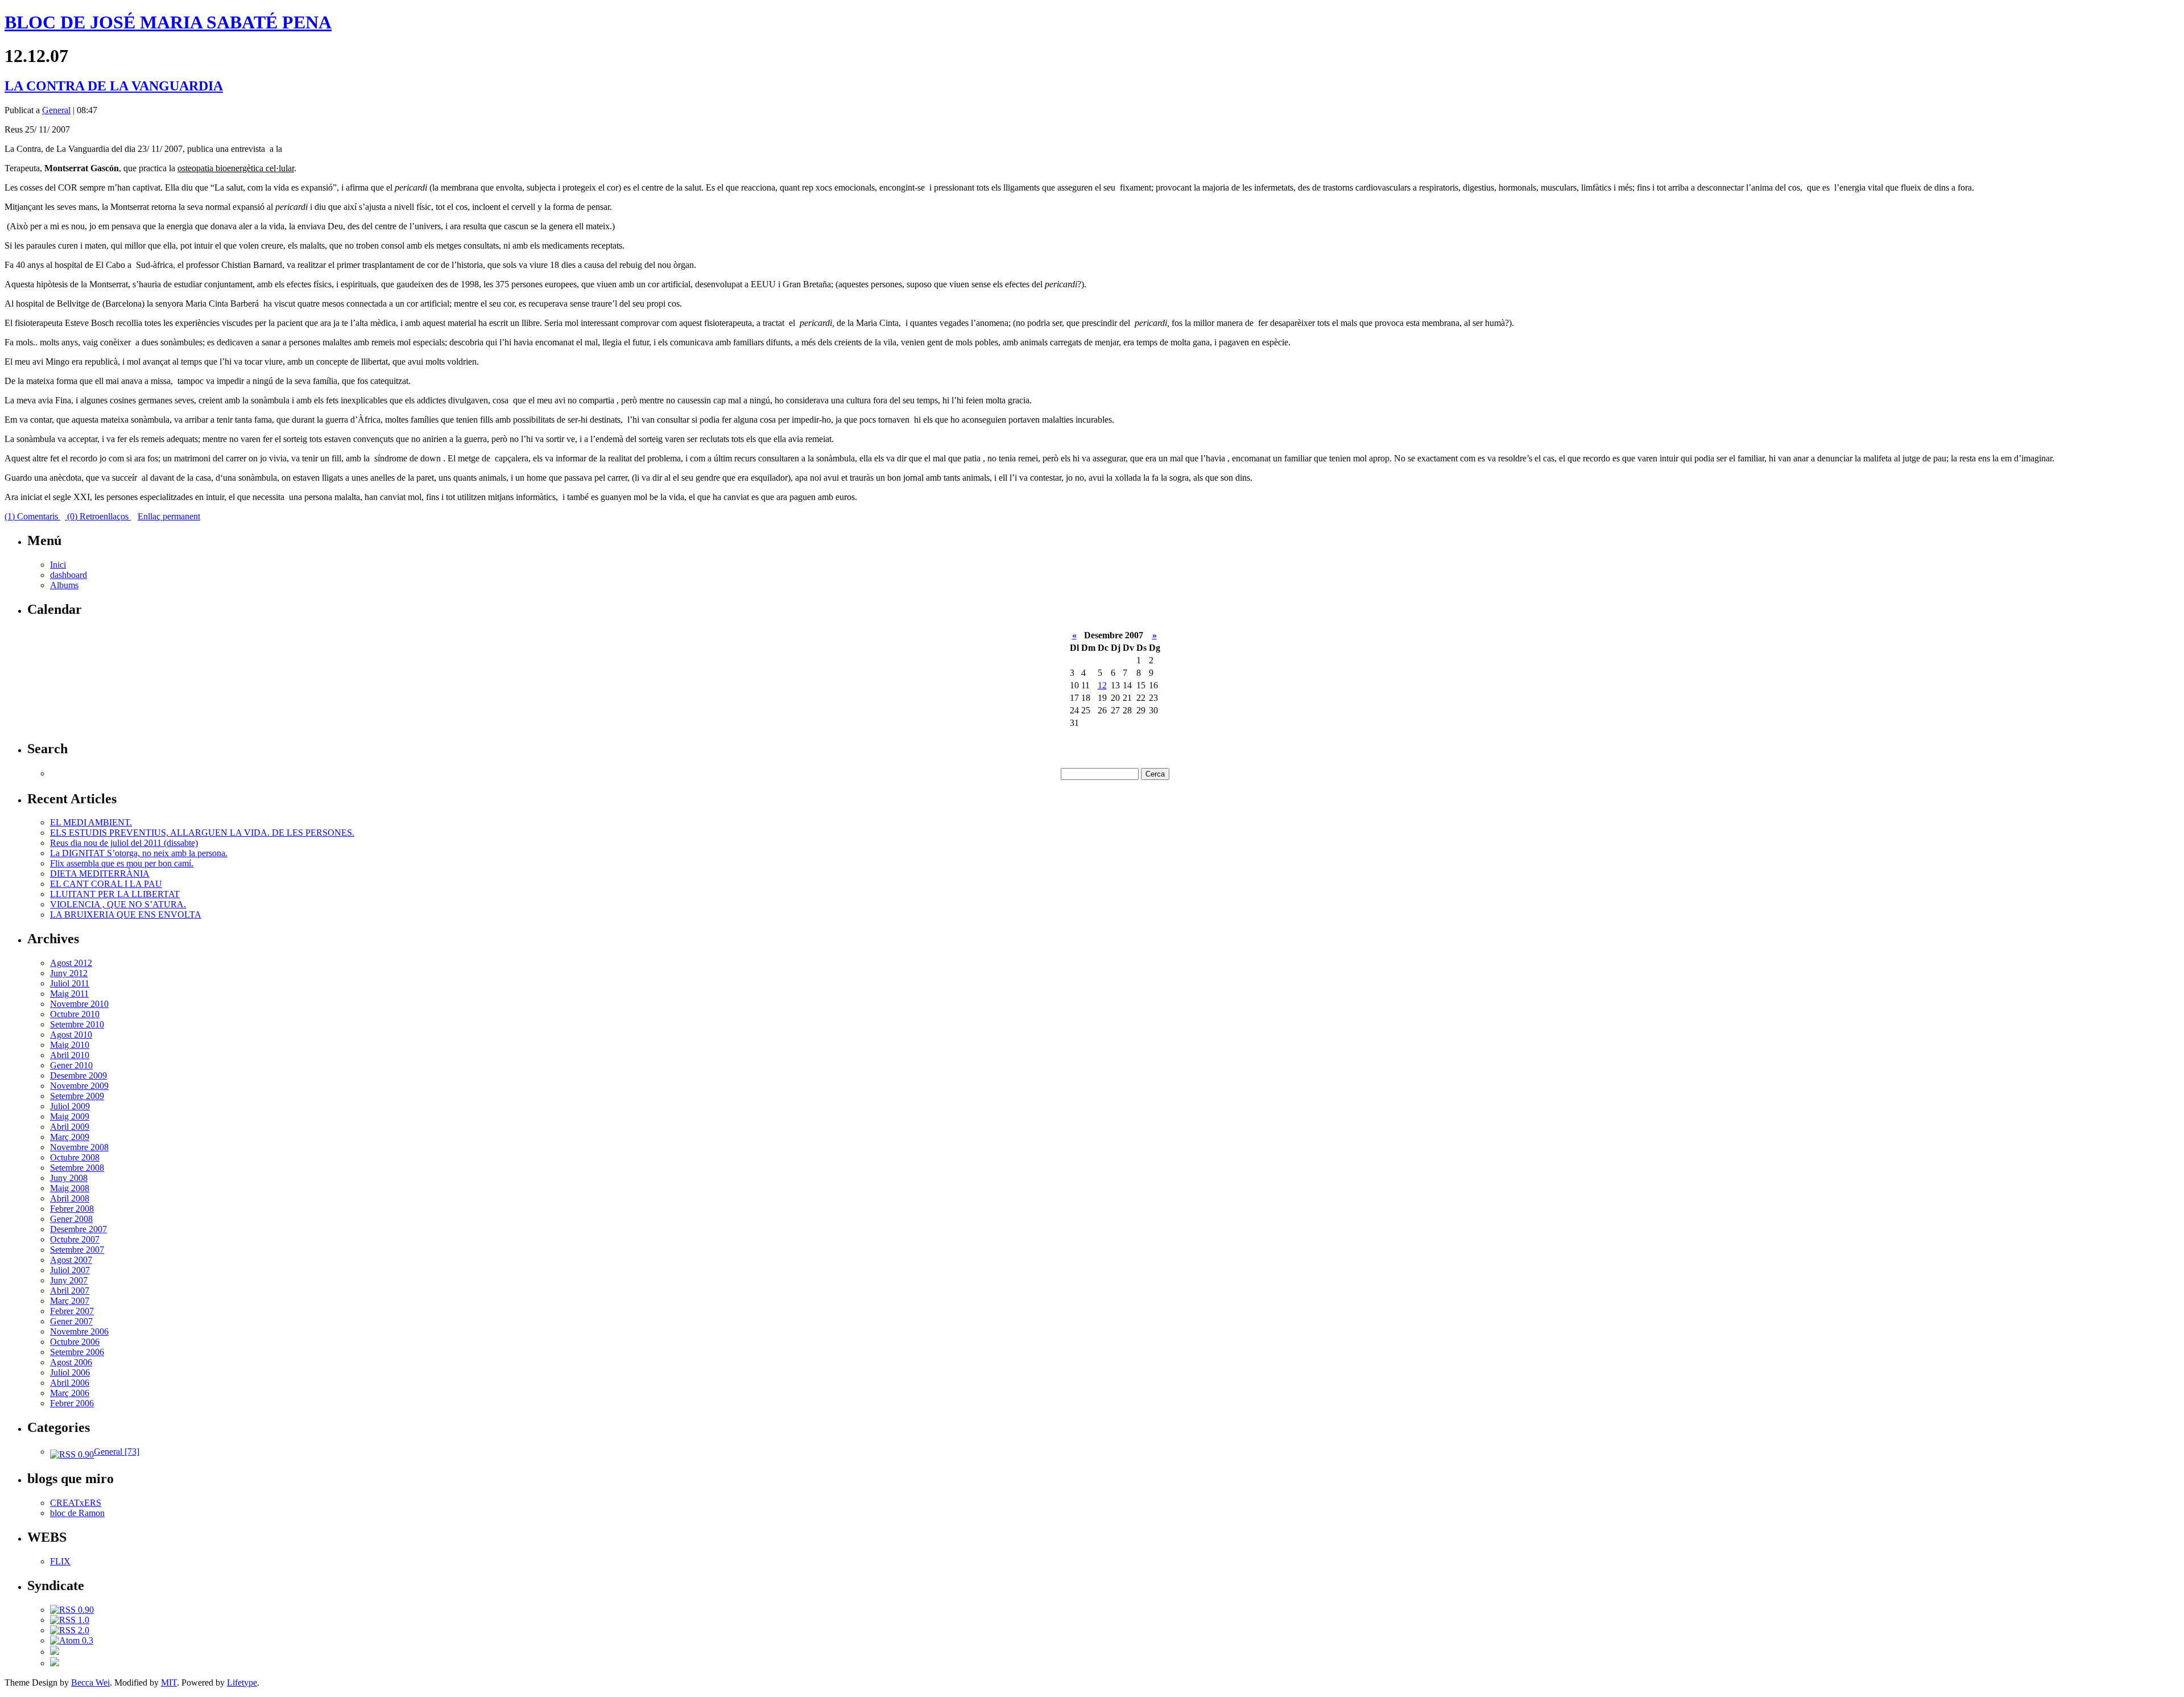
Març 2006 (70, 1393)
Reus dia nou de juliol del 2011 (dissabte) (124, 843)
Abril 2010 (70, 1055)
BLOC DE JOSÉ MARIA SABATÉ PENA (168, 22)
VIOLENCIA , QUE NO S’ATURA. (118, 904)
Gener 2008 (71, 1219)
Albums (64, 585)
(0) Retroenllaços (98, 516)
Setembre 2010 (77, 1024)
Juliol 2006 (70, 1372)
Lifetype (242, 1682)
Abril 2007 (70, 1291)
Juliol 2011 (70, 983)
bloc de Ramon (77, 1513)
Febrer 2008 (72, 1209)
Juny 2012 (69, 973)
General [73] (117, 1452)
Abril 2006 (70, 1383)
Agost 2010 (71, 1035)
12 (1102, 685)
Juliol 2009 (70, 1106)
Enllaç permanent (169, 516)
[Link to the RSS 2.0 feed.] (70, 1630)
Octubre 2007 (75, 1239)
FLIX (60, 1561)
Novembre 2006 (79, 1331)
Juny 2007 (69, 1280)
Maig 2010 (70, 1045)
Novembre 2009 (79, 1086)
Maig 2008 (70, 1188)
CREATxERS (76, 1503)
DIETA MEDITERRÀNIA (100, 874)
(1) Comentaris (32, 516)
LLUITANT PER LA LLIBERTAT (115, 894)
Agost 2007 (71, 1260)
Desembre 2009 (78, 1075)
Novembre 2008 (79, 1147)
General (56, 110)
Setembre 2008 (77, 1168)
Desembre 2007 (78, 1229)
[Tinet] (55, 1663)
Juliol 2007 (70, 1270)
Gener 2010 (71, 1065)
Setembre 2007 (77, 1250)
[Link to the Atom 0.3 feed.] (72, 1640)
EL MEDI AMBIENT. (91, 822)
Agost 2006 (71, 1362)
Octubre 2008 (75, 1157)
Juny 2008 (69, 1178)
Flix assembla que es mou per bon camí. (122, 863)
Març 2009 (70, 1137)
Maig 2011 (69, 994)
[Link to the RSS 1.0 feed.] (70, 1620)
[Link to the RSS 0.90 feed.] (72, 1610)
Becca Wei (90, 1682)
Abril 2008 (70, 1198)
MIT (169, 1682)
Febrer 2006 (72, 1403)
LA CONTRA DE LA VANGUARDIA (114, 86)
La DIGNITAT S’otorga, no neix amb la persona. (139, 853)
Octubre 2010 (75, 1014)
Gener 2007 (71, 1321)
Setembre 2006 (77, 1352)
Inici (58, 565)
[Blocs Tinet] (55, 1652)
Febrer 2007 (72, 1311)
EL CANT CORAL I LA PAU (106, 884)
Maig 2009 (70, 1116)
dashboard (69, 575)
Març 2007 (70, 1301)
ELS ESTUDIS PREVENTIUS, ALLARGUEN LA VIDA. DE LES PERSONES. (202, 833)
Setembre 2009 (77, 1096)
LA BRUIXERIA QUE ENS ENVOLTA (126, 914)
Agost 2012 (71, 963)
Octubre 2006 (75, 1342)
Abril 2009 (70, 1127)
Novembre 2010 (79, 1004)
